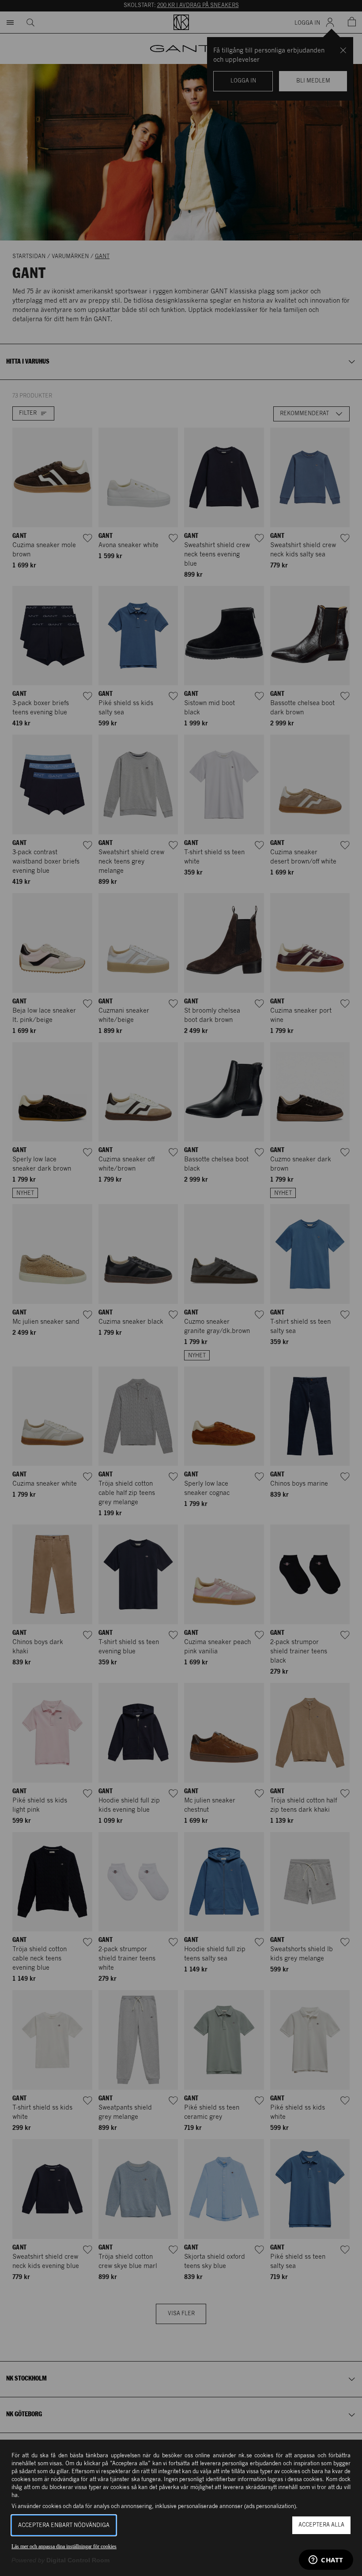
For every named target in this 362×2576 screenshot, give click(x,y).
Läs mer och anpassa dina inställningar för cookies (64, 2546)
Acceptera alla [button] (321, 2525)
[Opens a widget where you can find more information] (326, 2561)
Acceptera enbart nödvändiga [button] (64, 2525)
